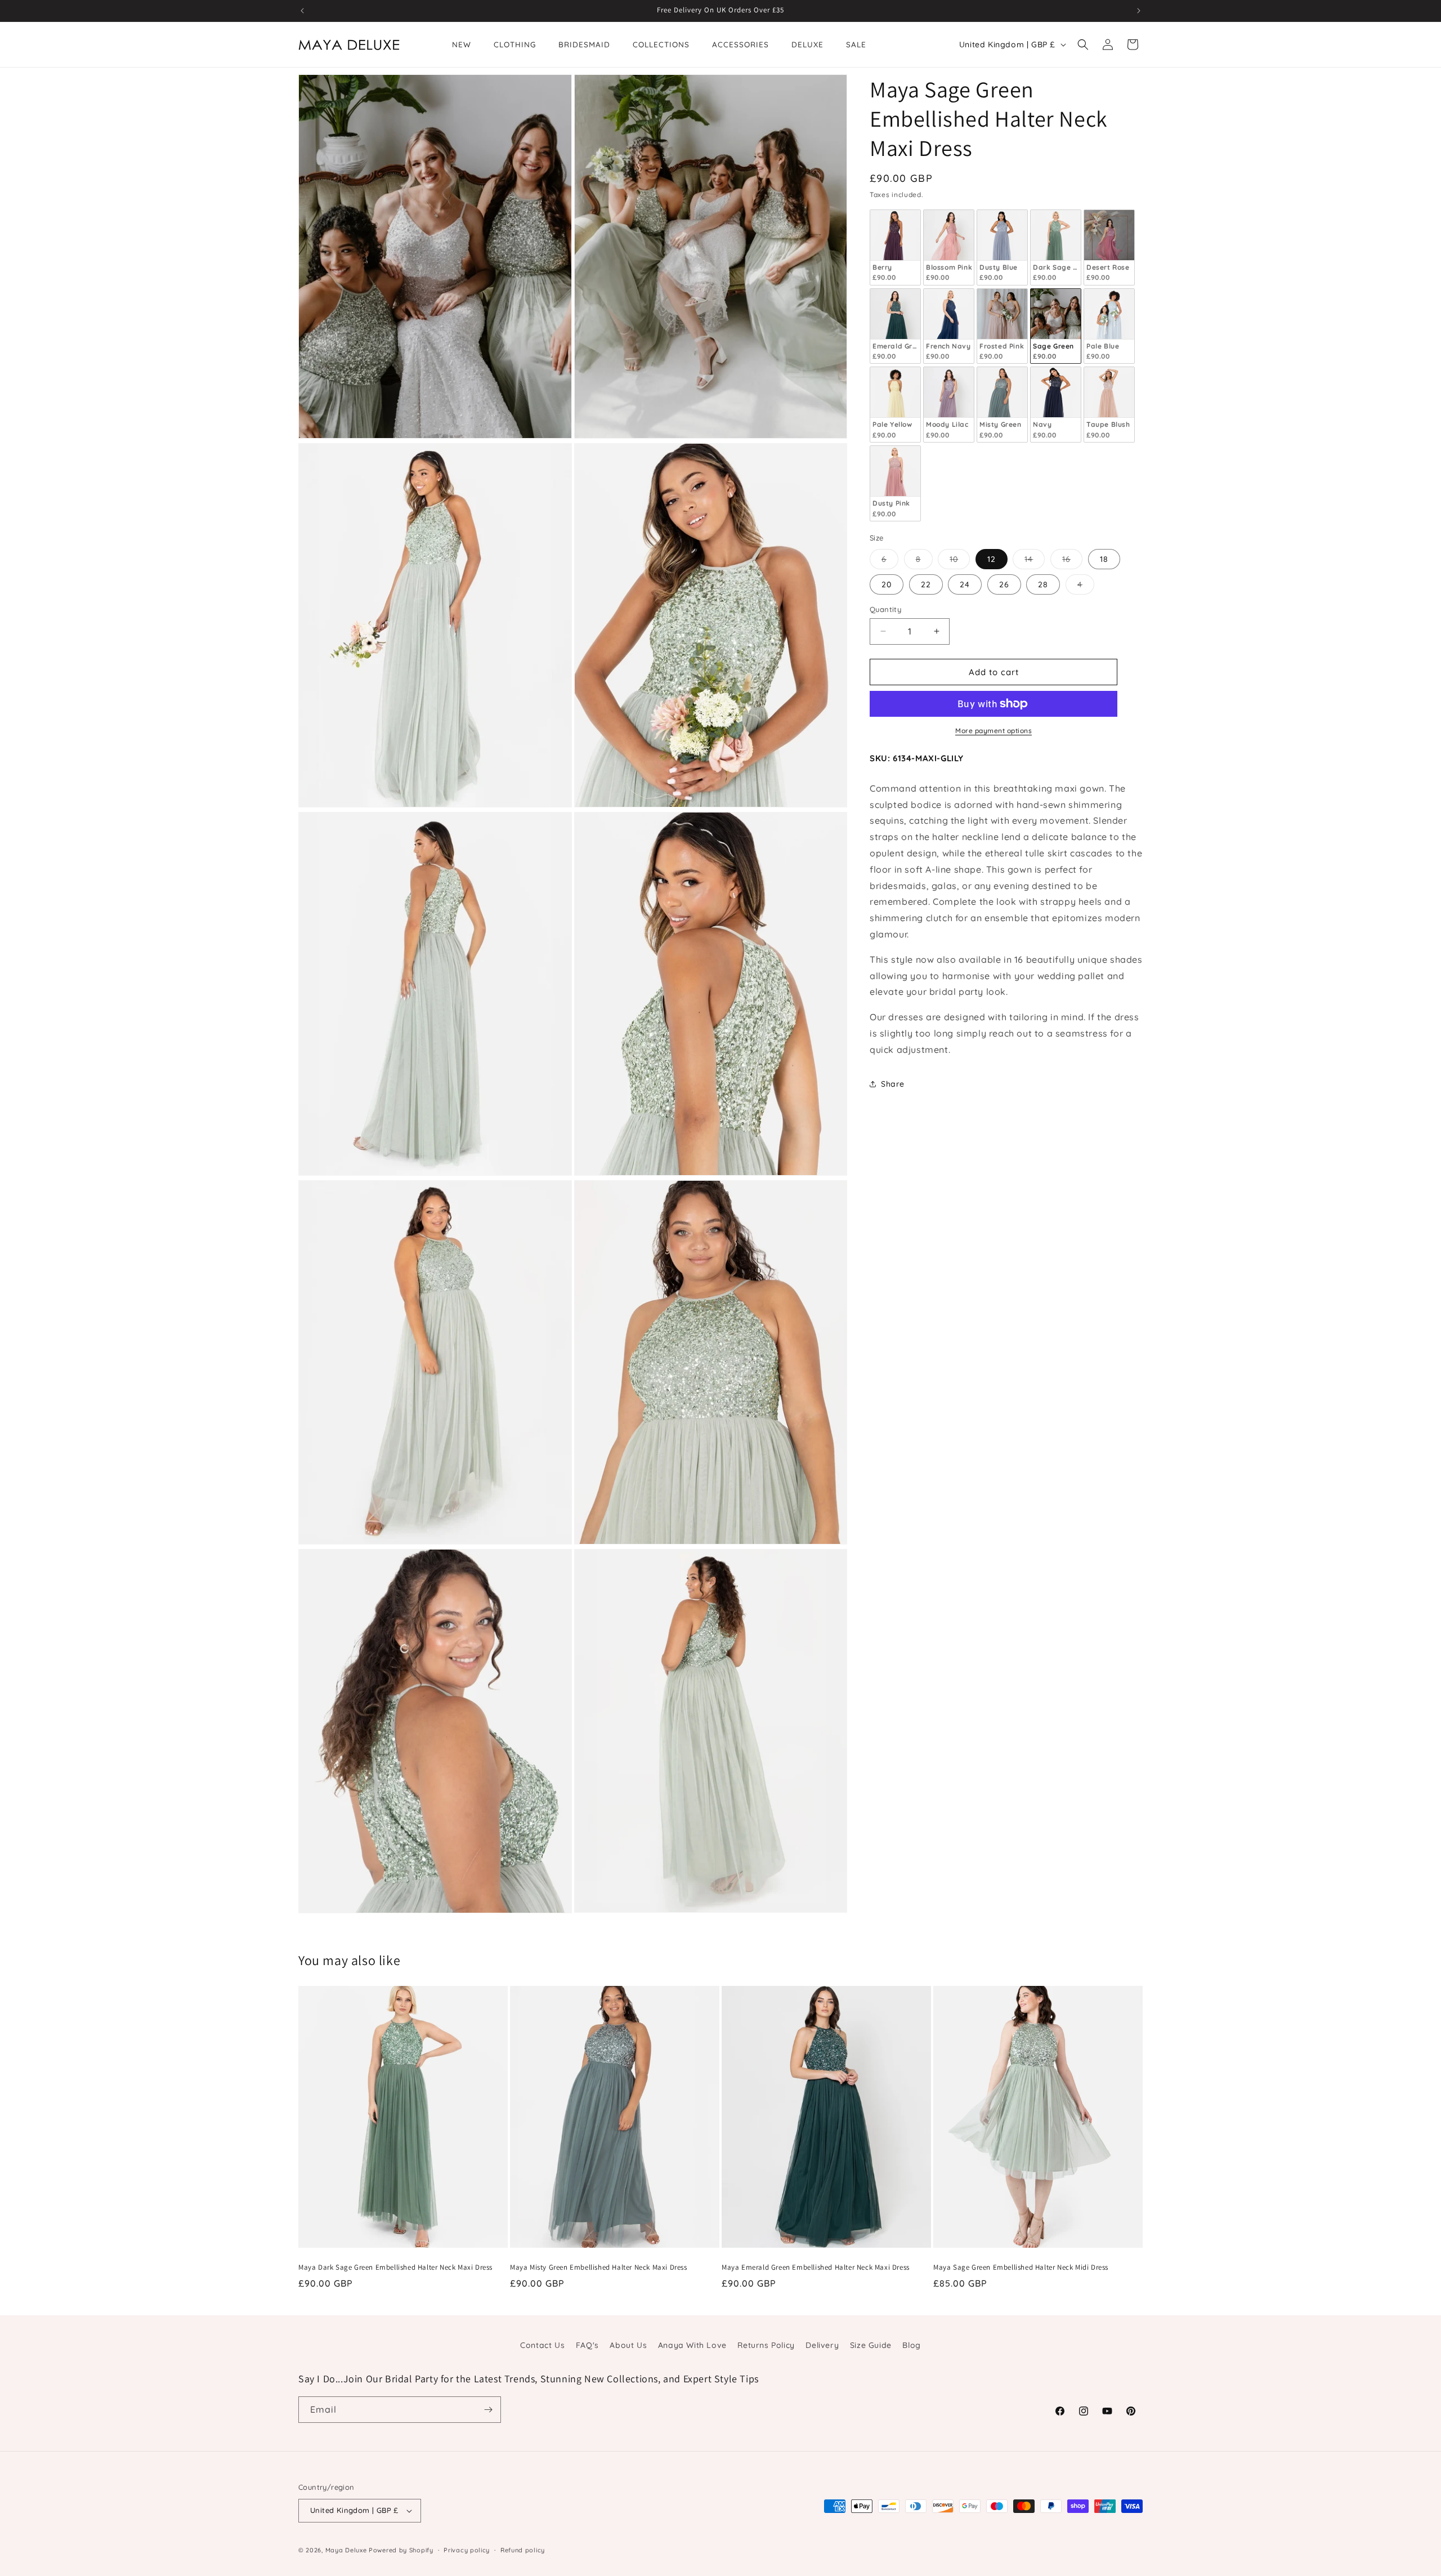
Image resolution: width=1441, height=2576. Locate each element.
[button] (1083, 44)
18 (1104, 559)
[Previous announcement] (302, 11)
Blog (911, 2345)
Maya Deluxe (346, 2550)
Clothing (515, 44)
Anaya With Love (692, 2345)
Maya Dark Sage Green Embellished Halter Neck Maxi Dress (395, 2267)
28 (1043, 584)
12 (992, 559)
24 (965, 584)
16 (1072, 561)
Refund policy (523, 2550)
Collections (661, 44)
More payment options (994, 731)
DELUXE (807, 44)
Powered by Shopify (401, 2550)
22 (926, 584)
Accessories (740, 44)
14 (1035, 561)
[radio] (895, 247)
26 (1004, 584)
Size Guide (871, 2345)
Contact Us (542, 2345)
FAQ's (587, 2345)
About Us (628, 2345)
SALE (856, 44)
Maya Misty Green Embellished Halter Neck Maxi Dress (599, 2267)
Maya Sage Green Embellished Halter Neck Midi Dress (1021, 2267)
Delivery (822, 2345)
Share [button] (893, 1084)
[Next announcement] (1139, 11)
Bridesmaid (584, 44)
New (462, 44)
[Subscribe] (488, 2410)
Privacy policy (467, 2550)
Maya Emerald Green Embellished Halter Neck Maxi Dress (816, 2267)
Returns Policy (766, 2345)
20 (887, 584)
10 (960, 561)
